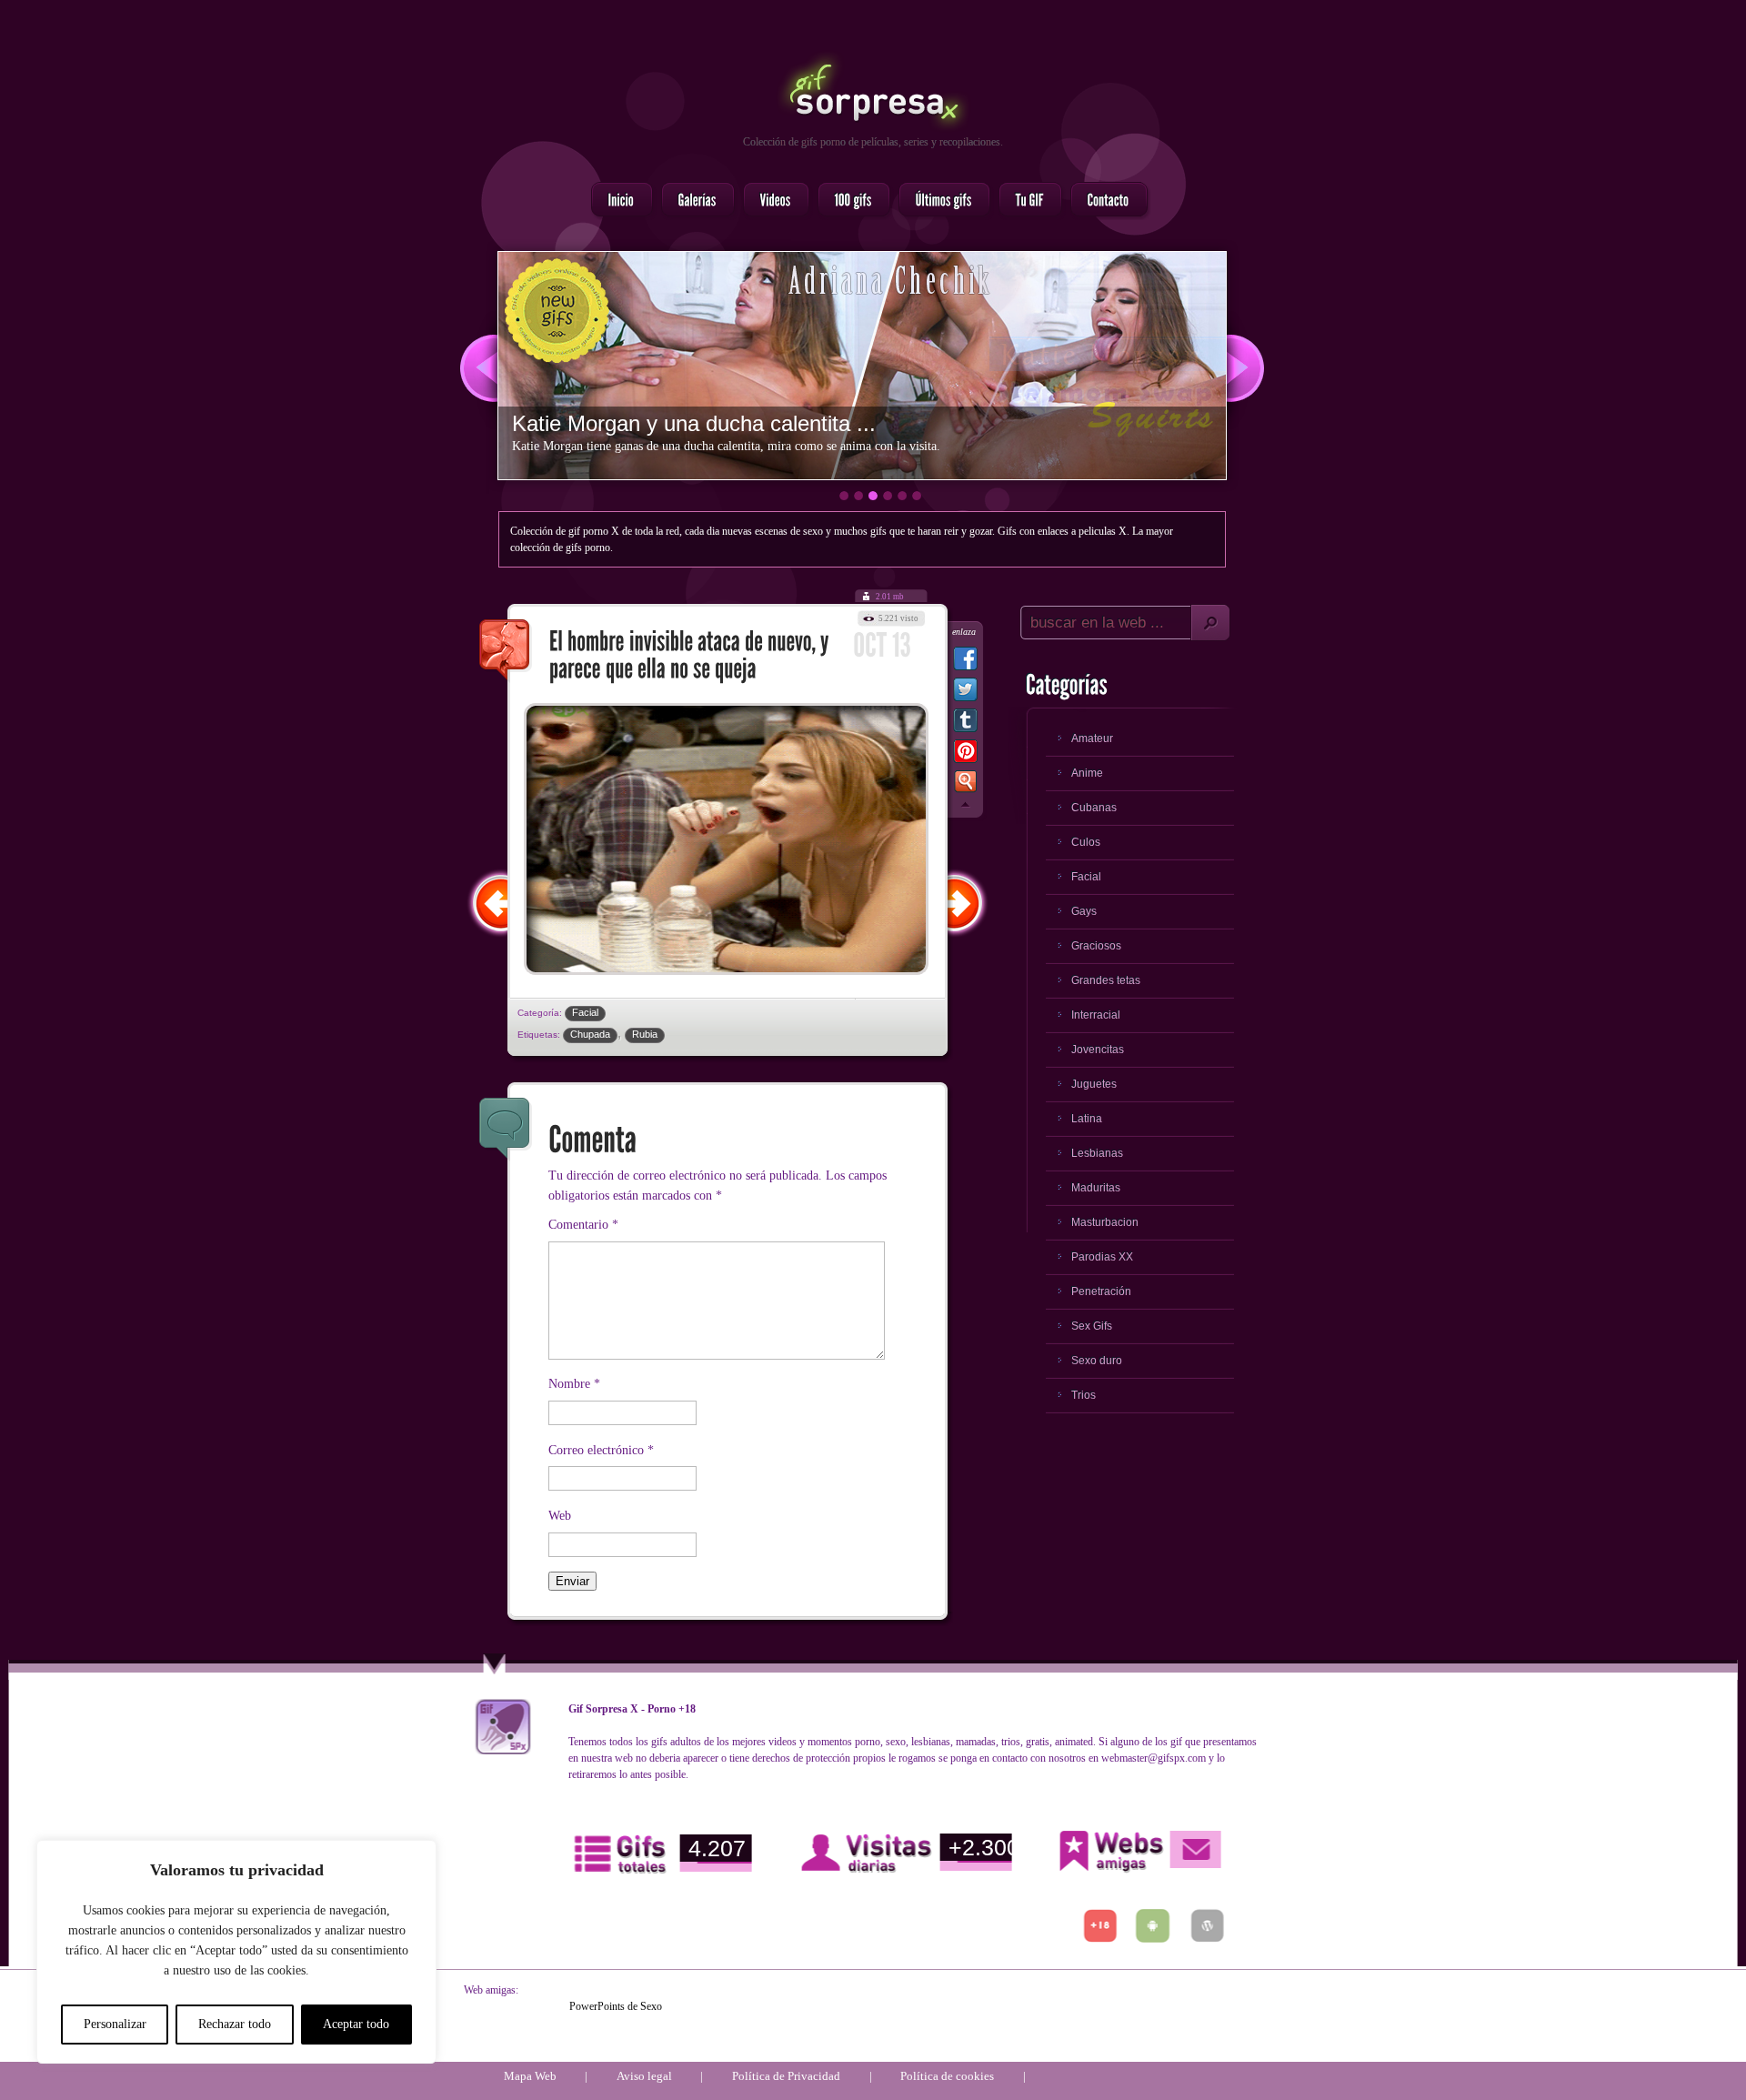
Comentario (583, 1225)
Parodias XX (1102, 1257)
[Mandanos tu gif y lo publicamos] (1025, 201)
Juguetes (1094, 1084)
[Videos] (771, 201)
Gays (1084, 911)
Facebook (965, 662)
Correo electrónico (601, 1450)
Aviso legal (644, 2076)
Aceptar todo (356, 2024)
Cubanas (1094, 808)
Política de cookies (947, 2076)
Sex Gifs (1092, 1326)
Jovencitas (1098, 1050)
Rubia (645, 1034)
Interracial (1096, 1015)
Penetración (1101, 1291)
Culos (1086, 842)
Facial (585, 1012)
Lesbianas (1097, 1153)
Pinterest (965, 755)
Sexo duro (1097, 1361)
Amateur (1092, 739)
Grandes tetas (1106, 980)
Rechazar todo (235, 2024)
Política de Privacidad (786, 2076)
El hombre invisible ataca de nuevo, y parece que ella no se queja (506, 651)
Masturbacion (1105, 1222)
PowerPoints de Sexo (616, 2006)
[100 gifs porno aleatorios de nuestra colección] (848, 201)
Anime (1087, 773)
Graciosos (1096, 946)
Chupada (590, 1034)
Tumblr (965, 724)
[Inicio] (617, 201)
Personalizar (115, 2024)
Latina (1087, 1119)
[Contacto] (1104, 201)
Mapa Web (530, 2076)
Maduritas (1096, 1188)
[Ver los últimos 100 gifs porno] (939, 201)
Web (560, 1516)
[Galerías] (692, 201)
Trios (1084, 1395)
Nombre (574, 1384)
